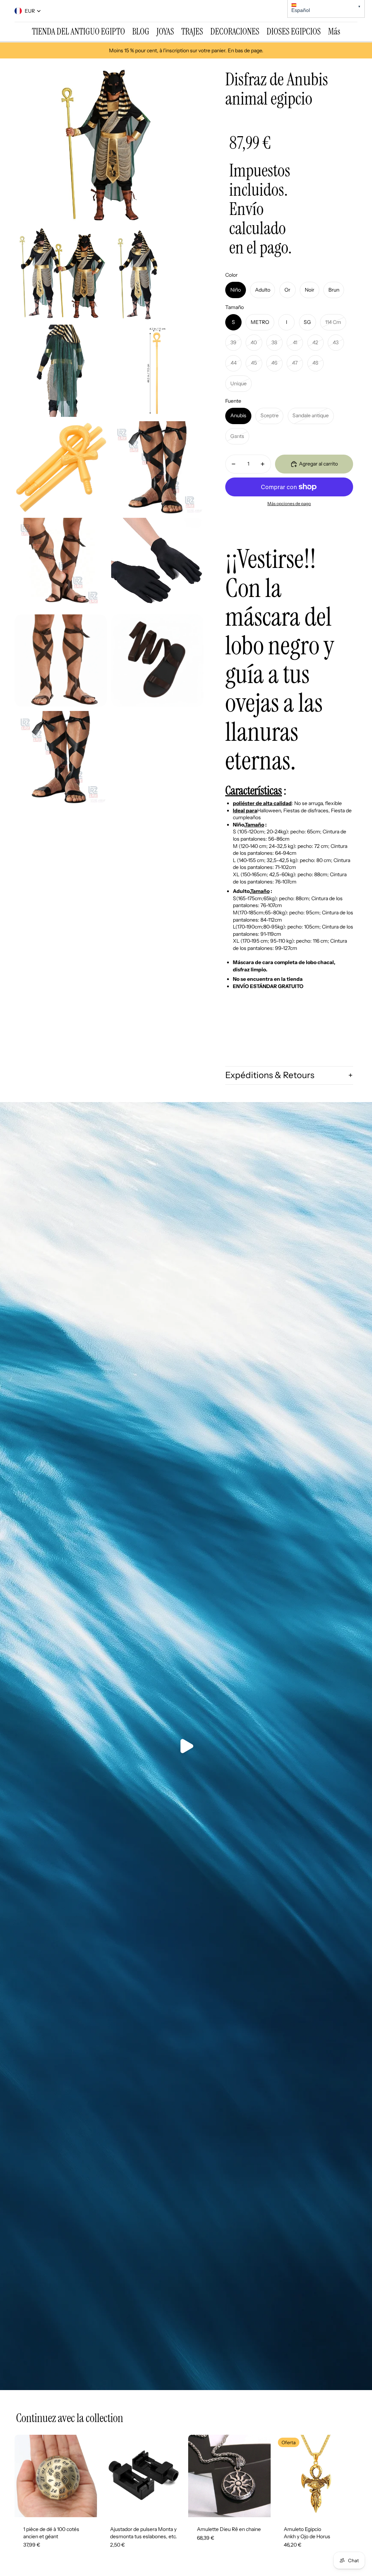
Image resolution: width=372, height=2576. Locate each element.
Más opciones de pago (289, 504)
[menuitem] (78, 32)
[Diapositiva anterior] (20, 2476)
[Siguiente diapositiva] (91, 2476)
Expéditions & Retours (270, 1075)
